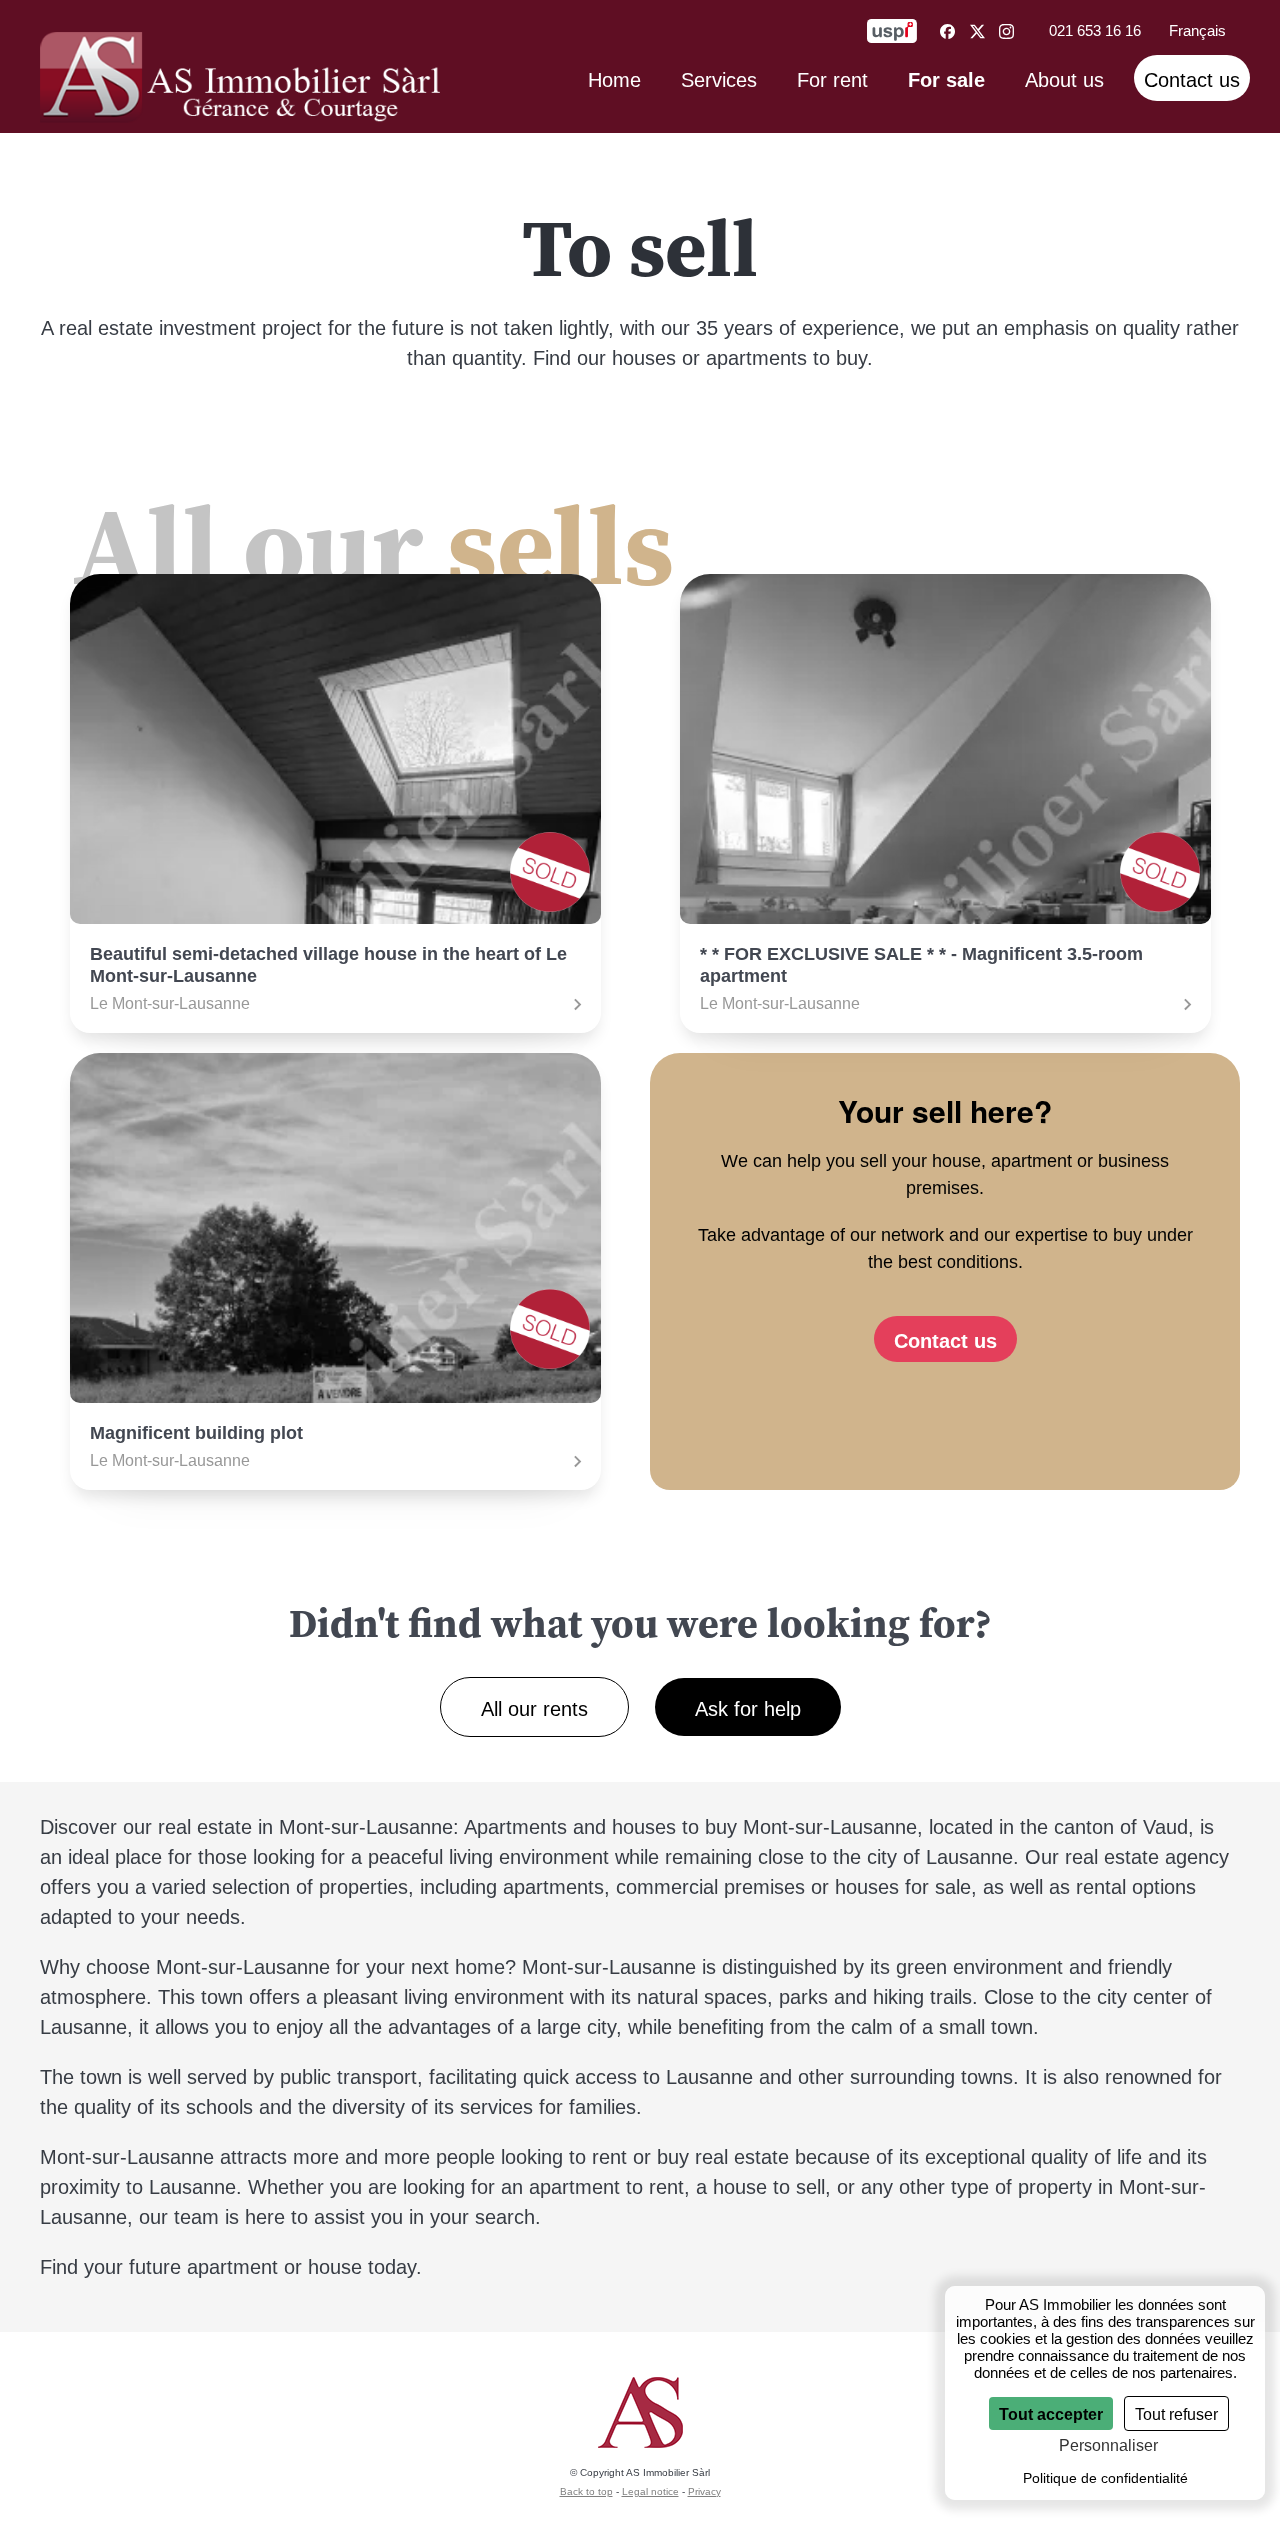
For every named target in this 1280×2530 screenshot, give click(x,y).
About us (1064, 80)
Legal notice (650, 2491)
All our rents (534, 1709)
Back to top (586, 2491)
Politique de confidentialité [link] (1105, 2478)
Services (719, 80)
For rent (832, 80)
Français (1197, 30)
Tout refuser (1176, 2414)
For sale (946, 80)
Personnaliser (1108, 2445)
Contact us (1192, 80)
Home (614, 80)
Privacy (704, 2491)
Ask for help (748, 1709)
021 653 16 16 (1095, 30)
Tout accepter (1051, 2414)
